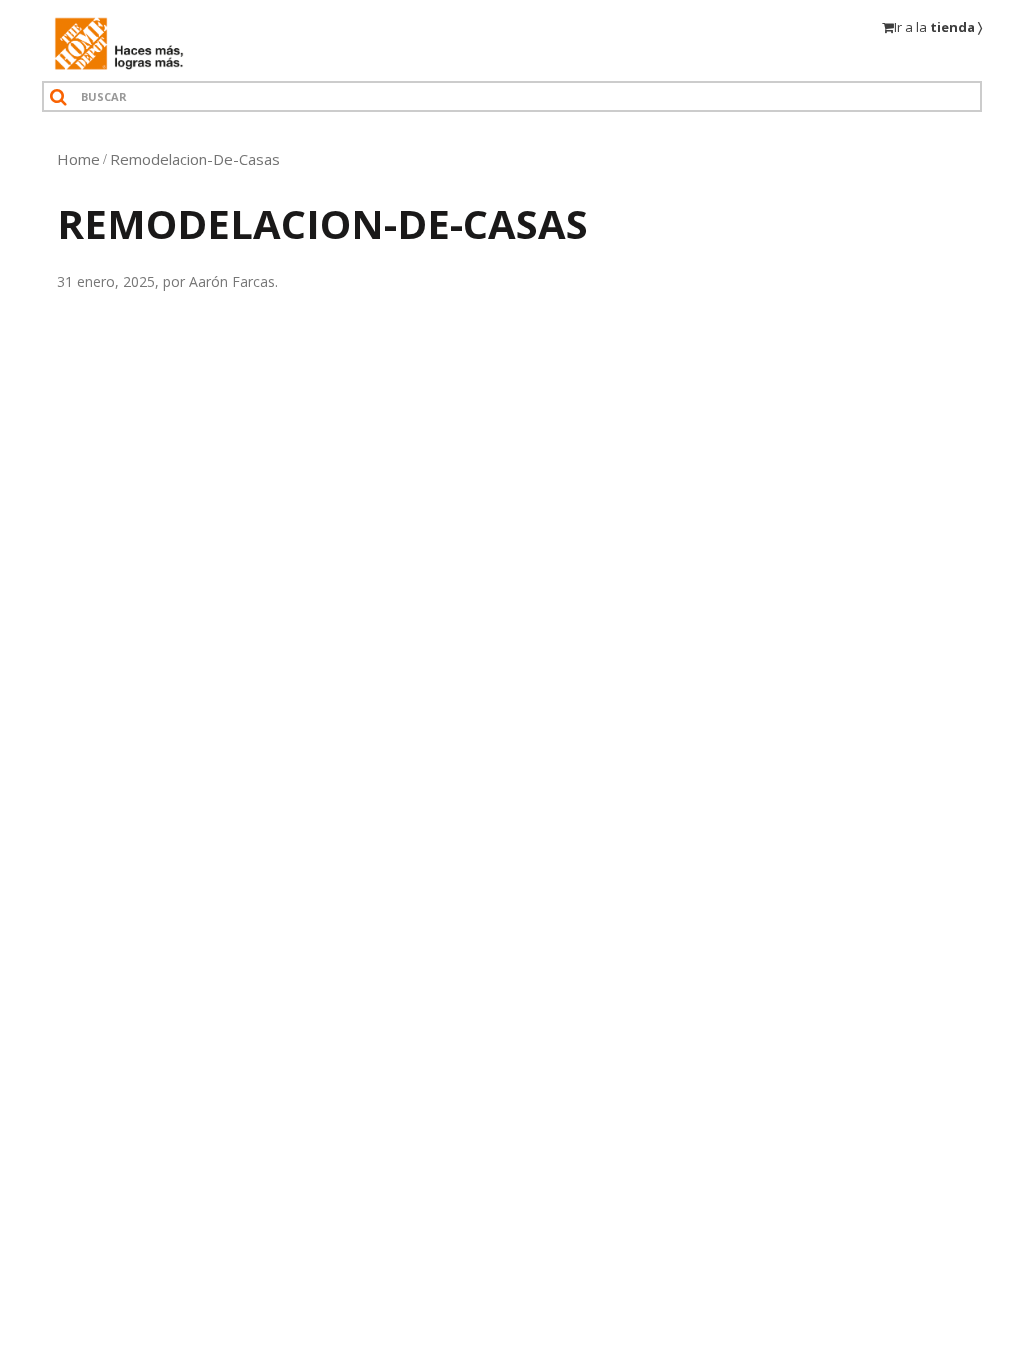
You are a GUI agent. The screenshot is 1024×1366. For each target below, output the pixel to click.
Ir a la (938, 27)
